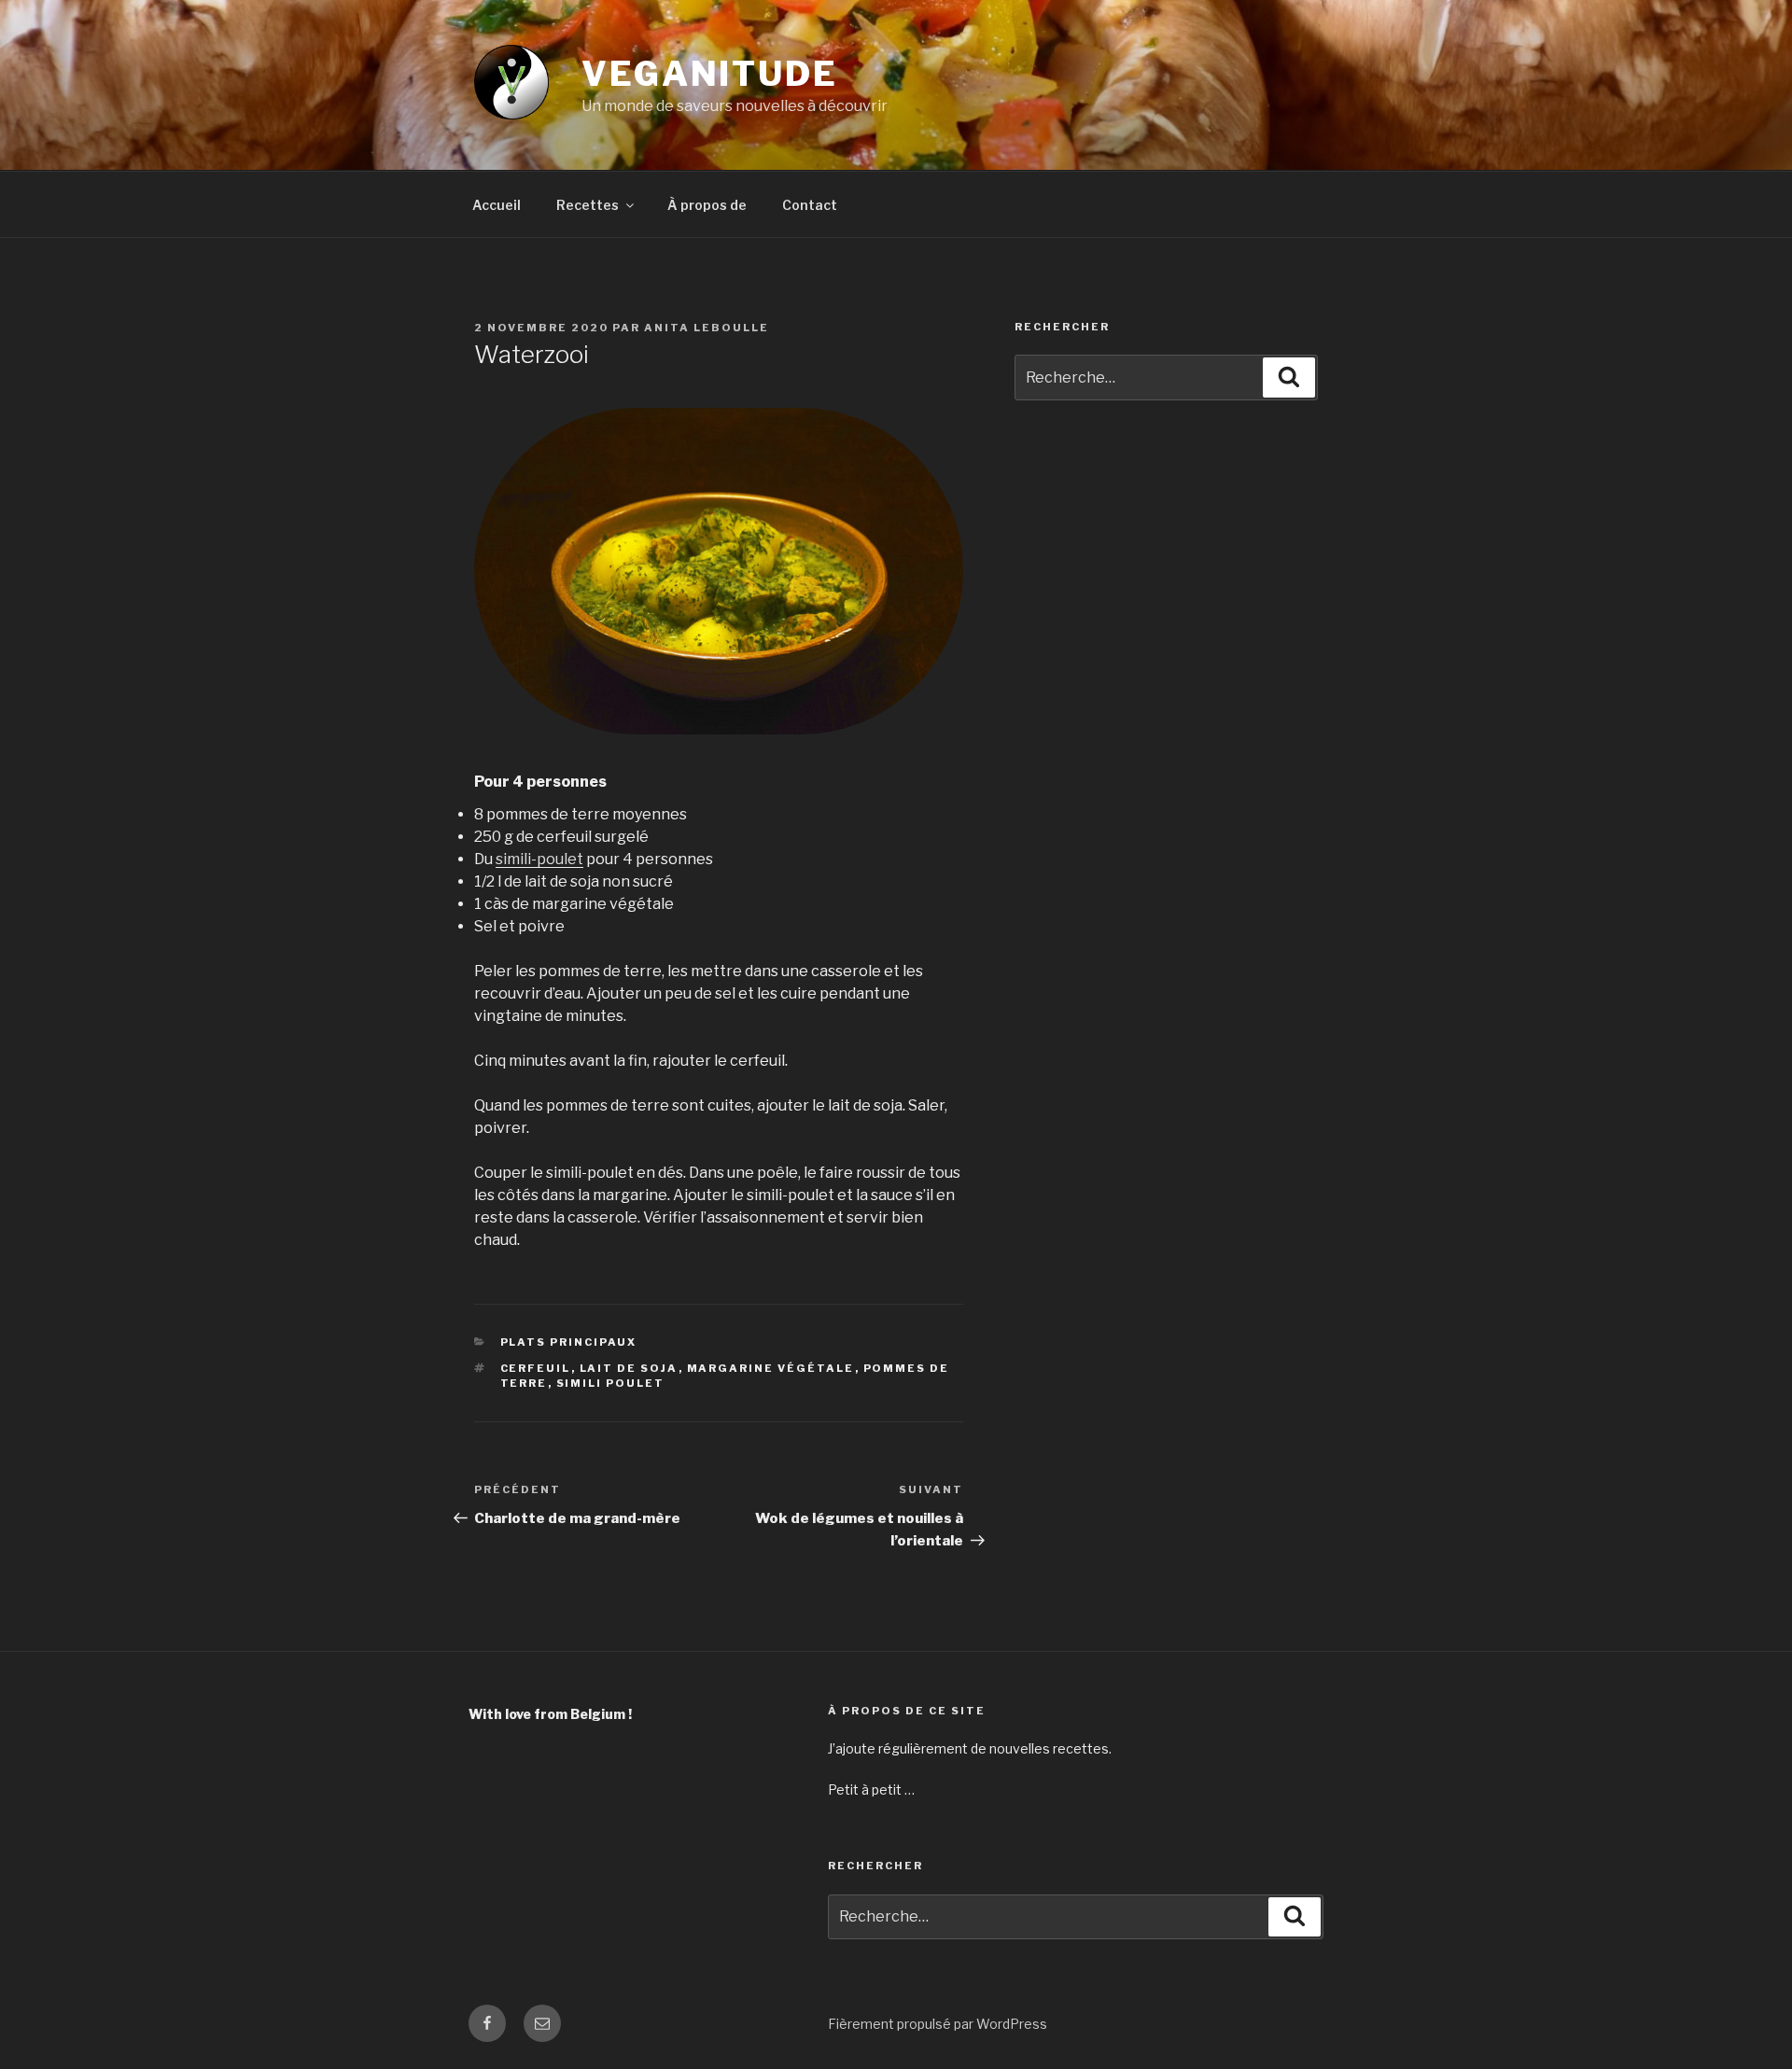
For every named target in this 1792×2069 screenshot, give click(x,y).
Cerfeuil (536, 1368)
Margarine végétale (771, 1368)
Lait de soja (629, 1368)
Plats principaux (569, 1342)
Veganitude (710, 74)
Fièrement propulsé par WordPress (938, 2024)
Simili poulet (611, 1383)
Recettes (588, 205)
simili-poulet (539, 859)
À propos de (707, 205)
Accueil (497, 205)
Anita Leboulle (707, 328)
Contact (810, 205)
